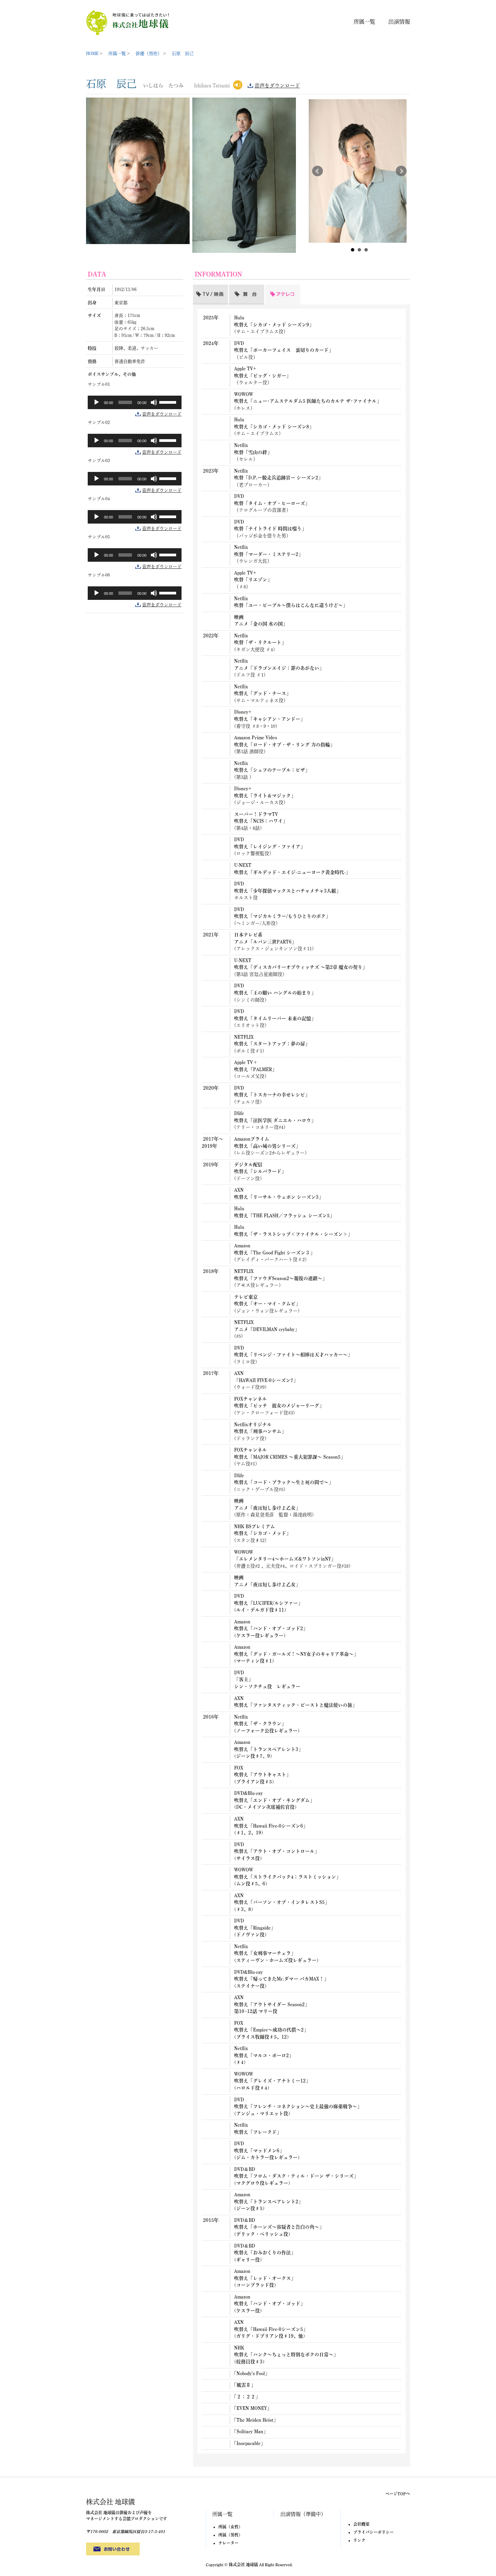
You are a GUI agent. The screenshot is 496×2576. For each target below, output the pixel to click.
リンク (359, 2540)
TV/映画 (202, 288)
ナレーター (228, 2543)
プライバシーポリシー (374, 2532)
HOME (92, 54)
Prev (318, 171)
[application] (135, 402)
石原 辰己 (183, 54)
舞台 (234, 288)
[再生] (97, 402)
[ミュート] (154, 402)
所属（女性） (230, 2527)
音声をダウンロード (277, 86)
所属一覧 (364, 22)
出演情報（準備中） (303, 2514)
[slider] (169, 402)
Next (401, 171)
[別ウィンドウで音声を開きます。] (238, 84)
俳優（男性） (149, 54)
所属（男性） (230, 2535)
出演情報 (399, 22)
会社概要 (361, 2524)
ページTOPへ (398, 2494)
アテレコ (275, 288)
